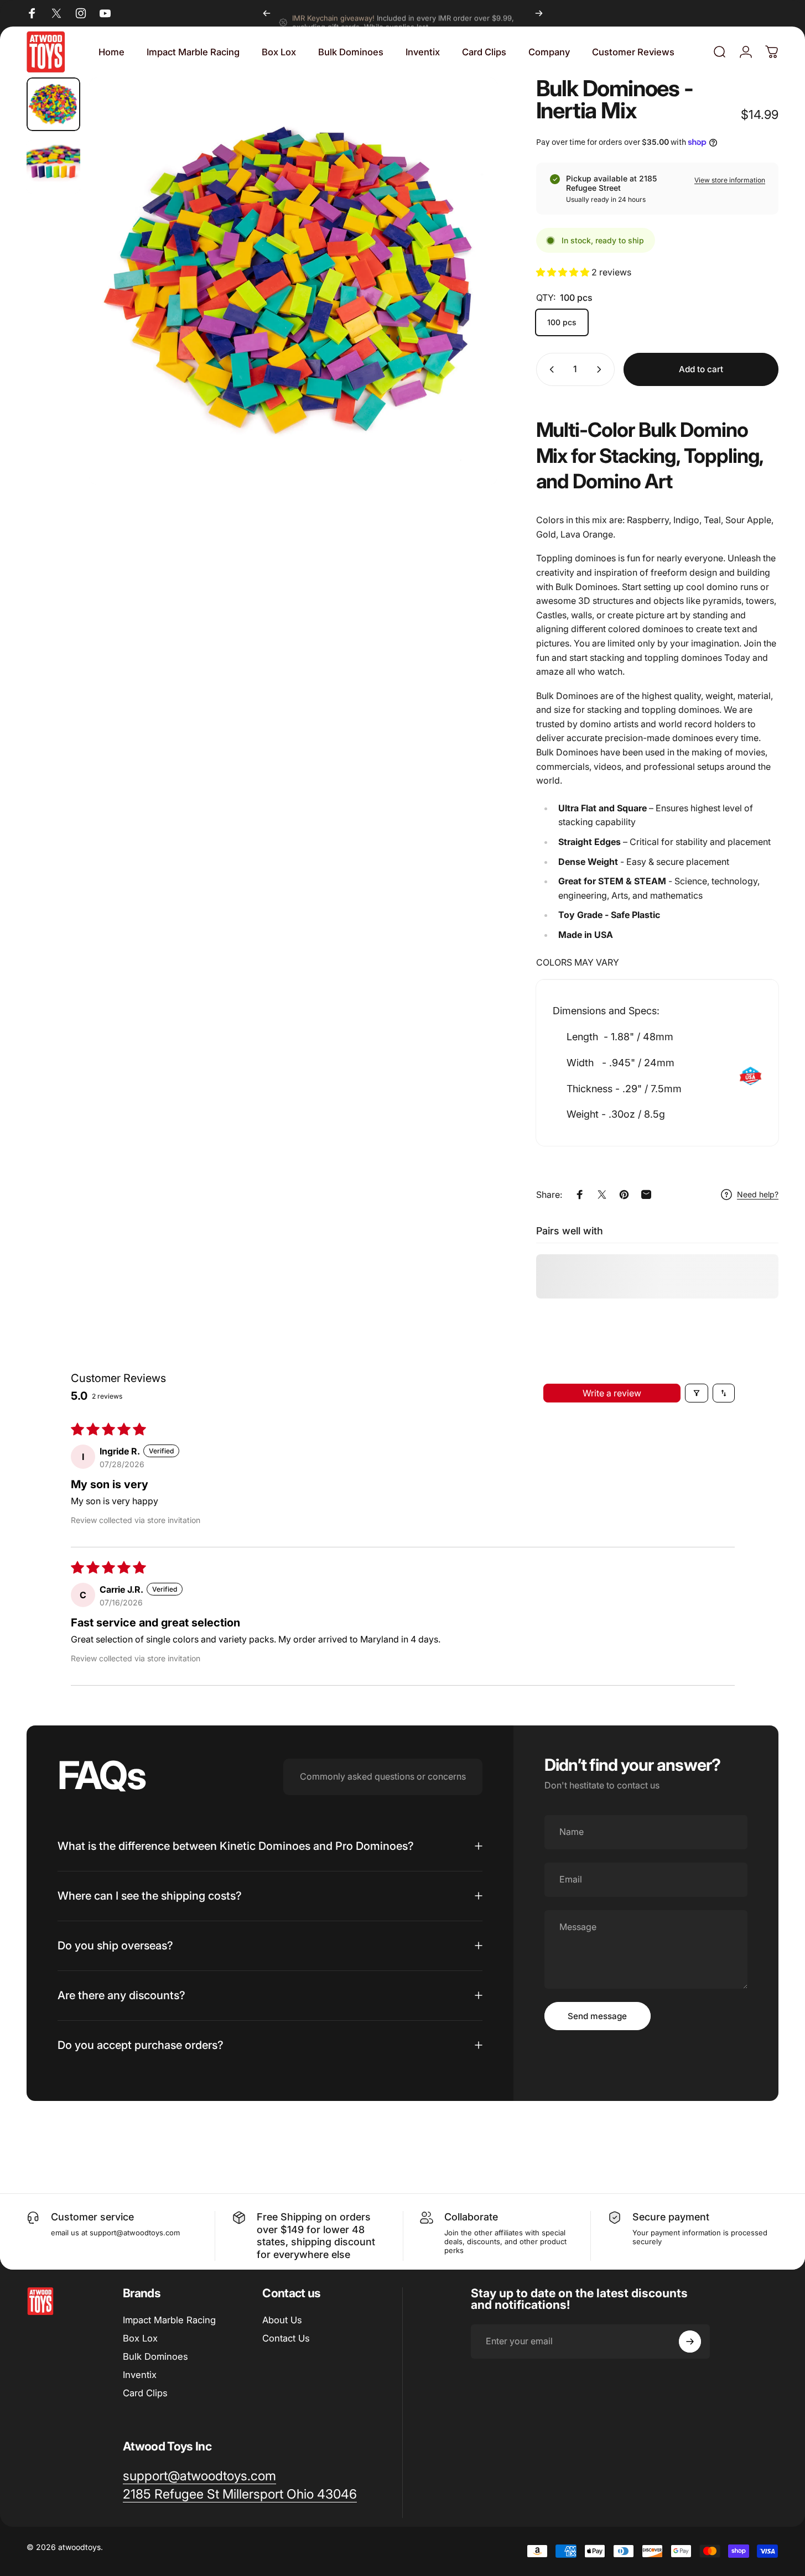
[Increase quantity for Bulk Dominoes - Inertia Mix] (601, 369)
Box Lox (140, 2338)
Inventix (140, 2375)
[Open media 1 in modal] (293, 281)
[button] (564, 272)
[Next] (539, 13)
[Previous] (267, 13)
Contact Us (286, 2338)
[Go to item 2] (53, 167)
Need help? (758, 1194)
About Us (282, 2320)
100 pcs (562, 322)
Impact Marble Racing (169, 2320)
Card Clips (145, 2393)
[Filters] (697, 1393)
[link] (240, 2494)
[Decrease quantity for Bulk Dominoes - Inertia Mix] (549, 369)
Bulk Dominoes (155, 2356)
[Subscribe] (690, 2342)
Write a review (612, 1393)
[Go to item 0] (53, 104)
